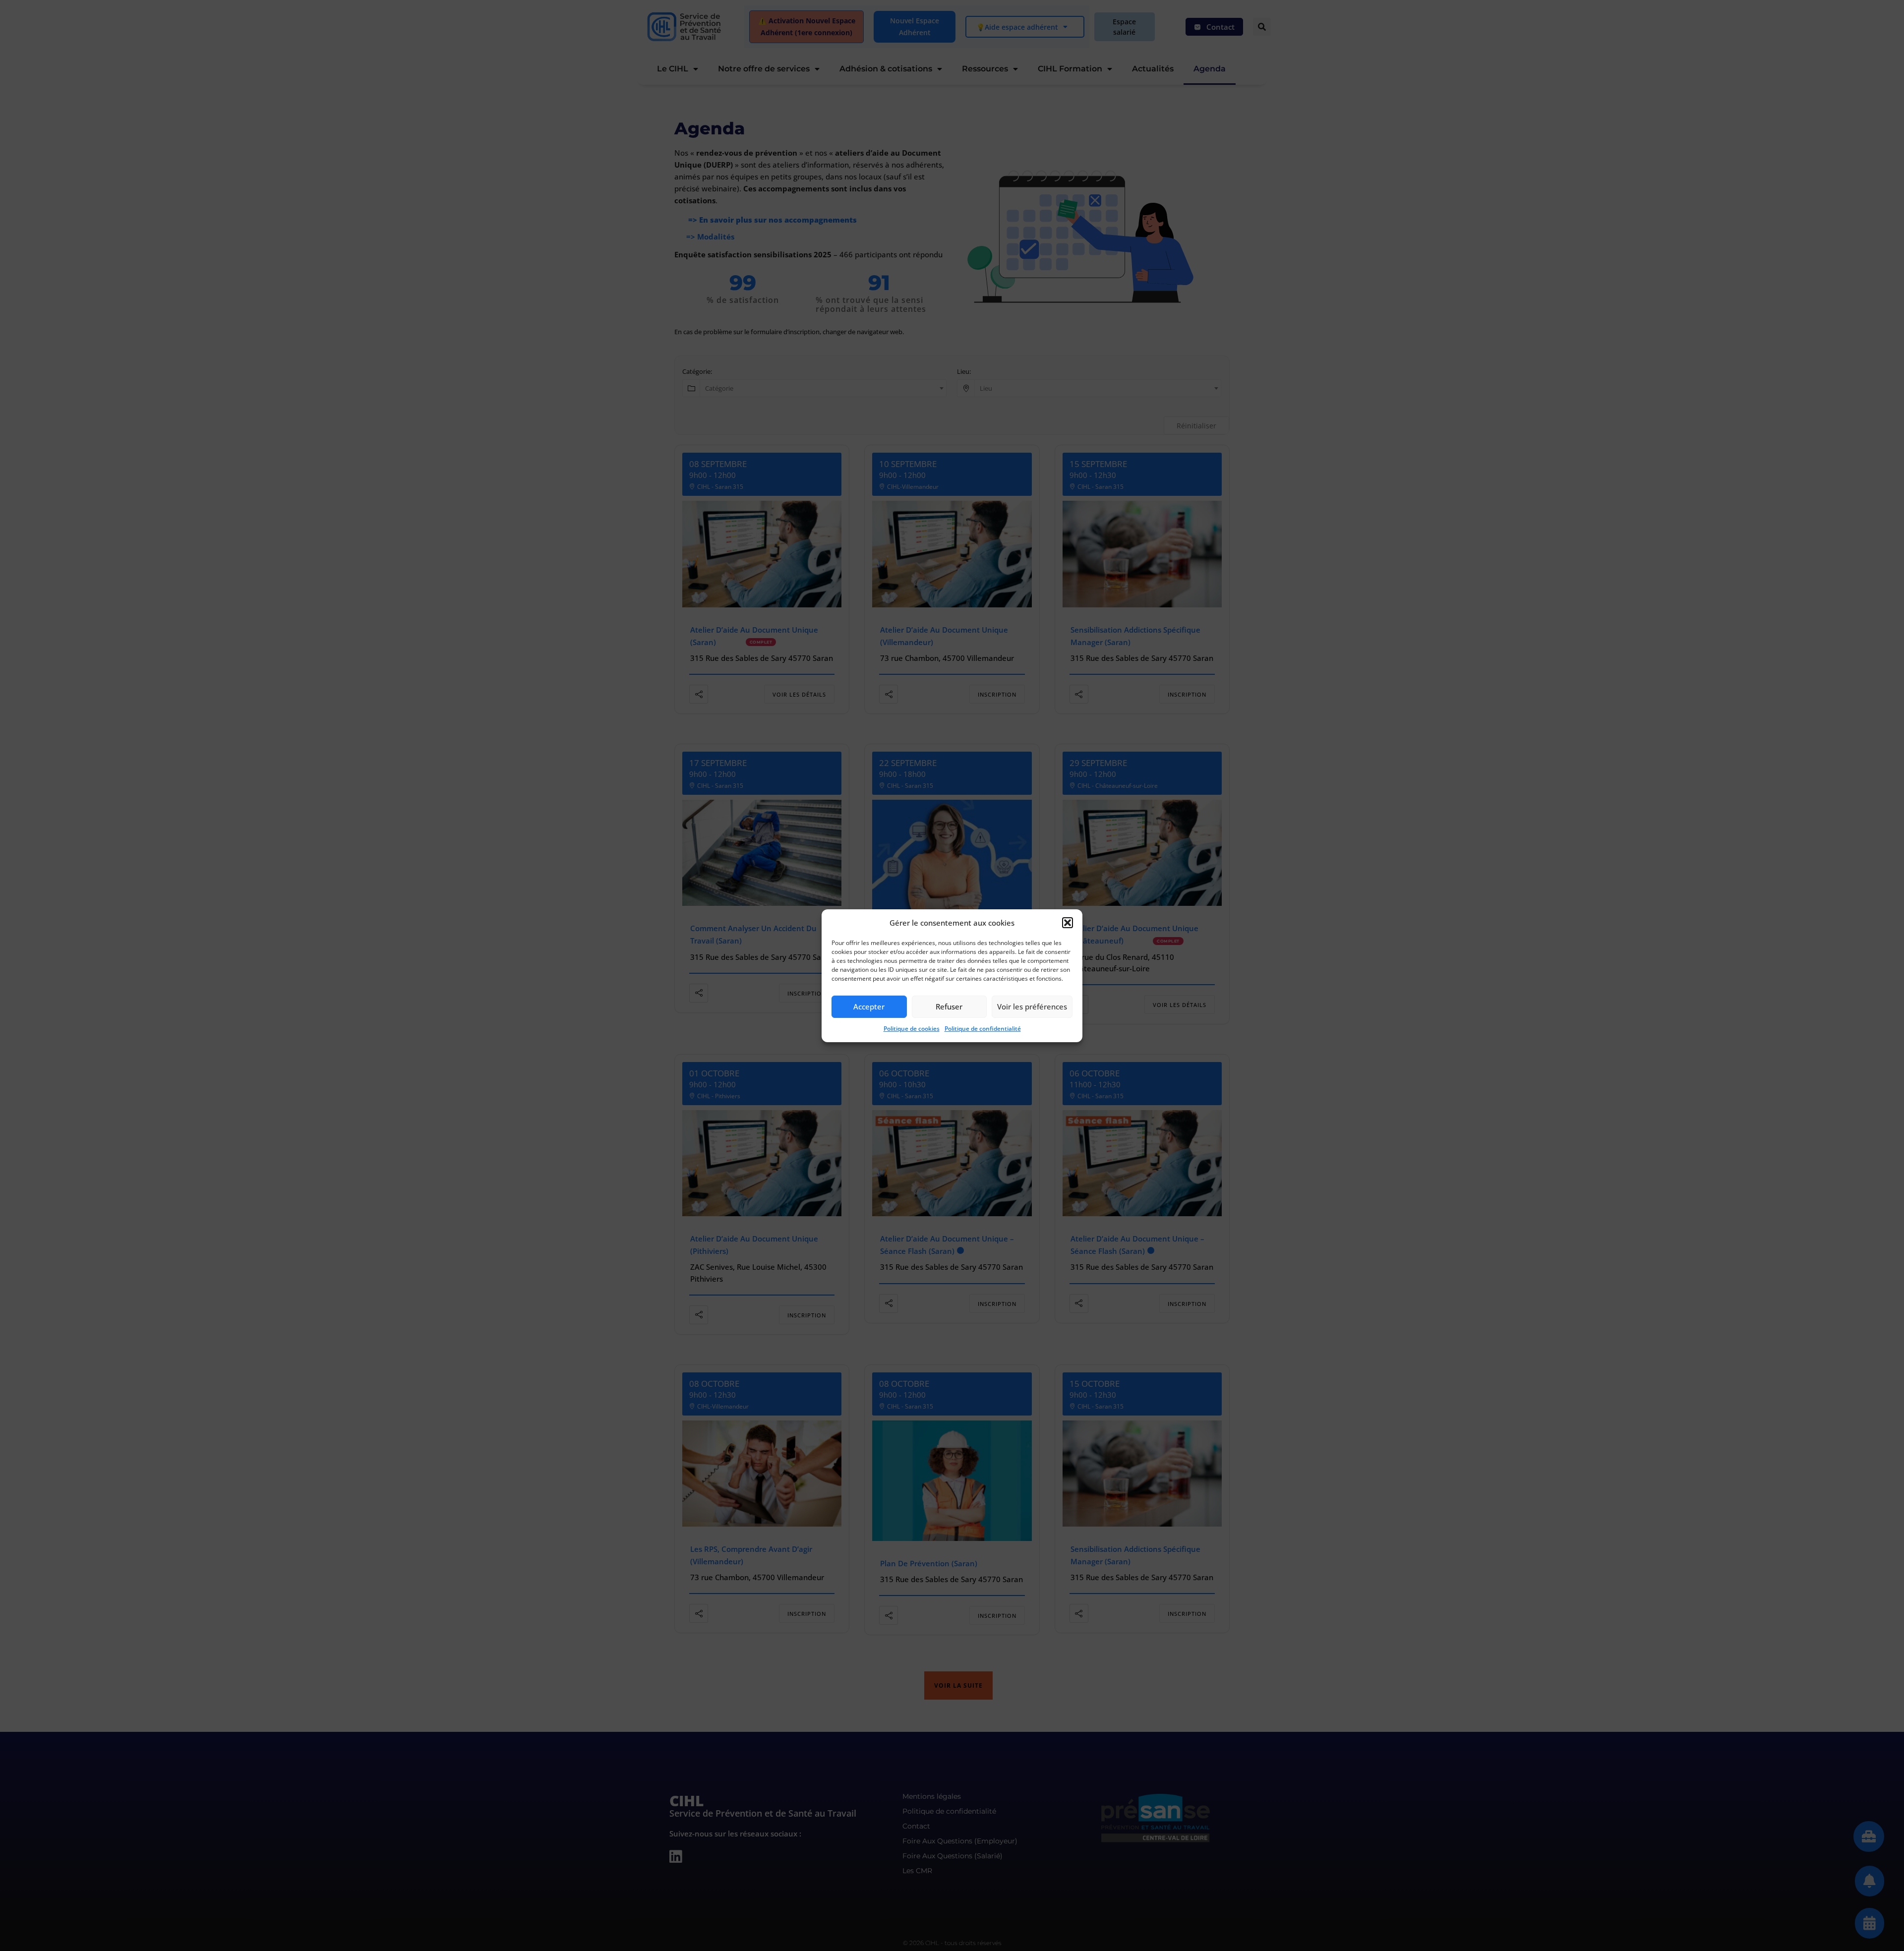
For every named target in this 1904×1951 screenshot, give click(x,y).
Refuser (949, 1006)
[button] (1068, 923)
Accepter (869, 1006)
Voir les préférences (1032, 1006)
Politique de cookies (912, 1029)
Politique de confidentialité (983, 1029)
